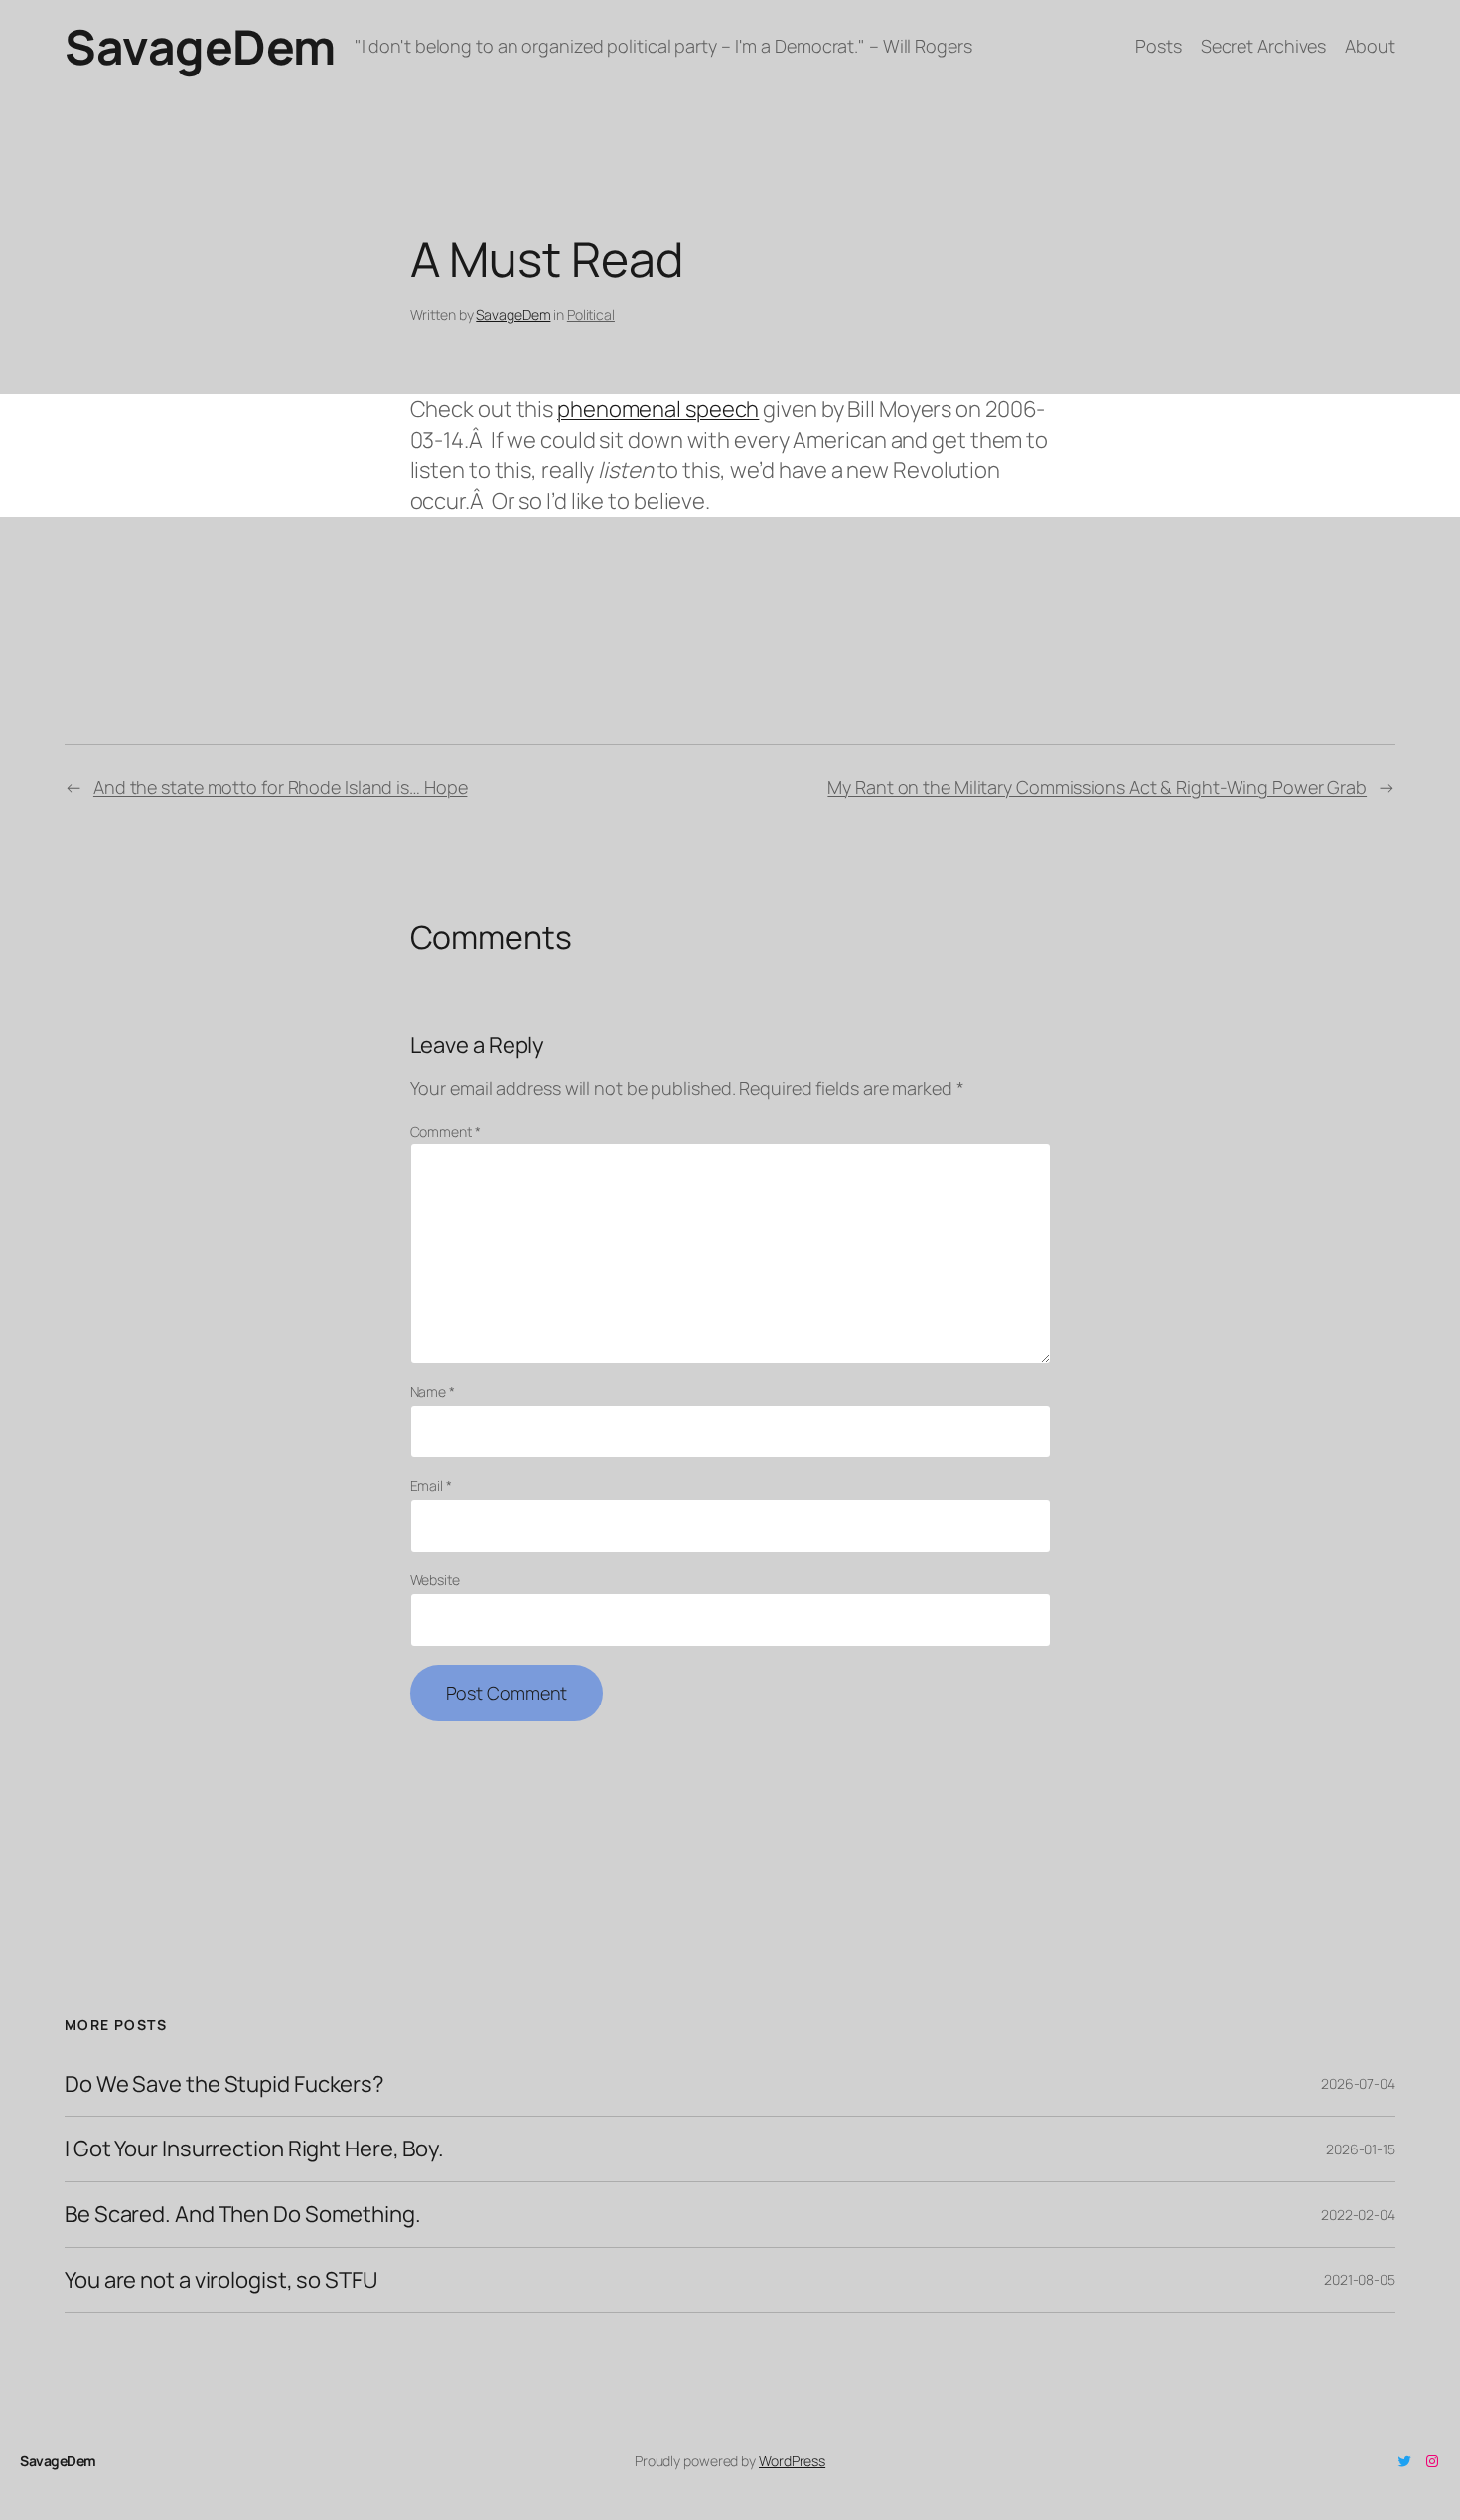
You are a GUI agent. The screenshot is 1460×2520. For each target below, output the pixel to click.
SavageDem (200, 46)
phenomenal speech (658, 409)
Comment (445, 1132)
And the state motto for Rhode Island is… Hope (281, 787)
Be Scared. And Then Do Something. (243, 2215)
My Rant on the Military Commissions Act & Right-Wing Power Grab (1097, 787)
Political (591, 314)
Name (433, 1391)
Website (435, 1580)
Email (431, 1485)
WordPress (792, 2461)
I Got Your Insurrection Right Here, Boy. (254, 2149)
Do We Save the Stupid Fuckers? (224, 2084)
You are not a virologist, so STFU (221, 2280)
